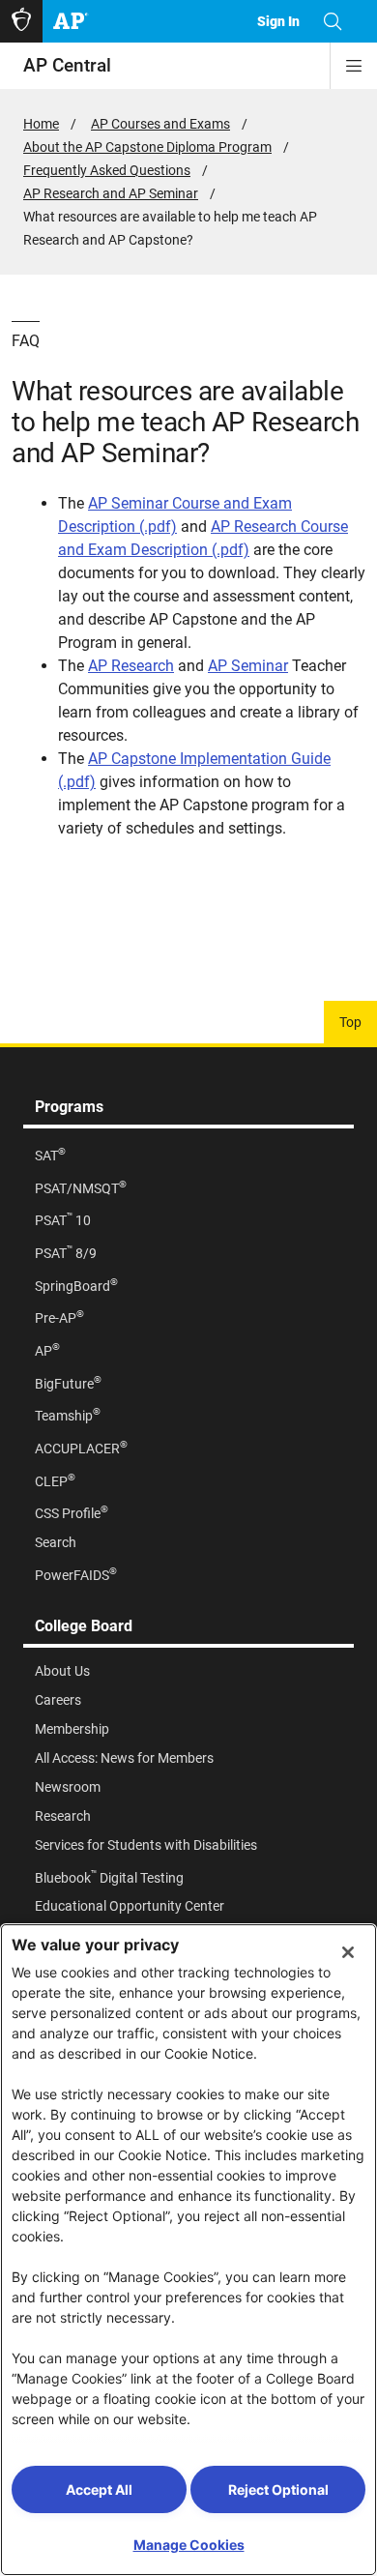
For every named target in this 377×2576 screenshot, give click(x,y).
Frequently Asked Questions (107, 170)
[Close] (348, 1952)
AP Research (131, 666)
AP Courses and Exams (160, 124)
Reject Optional (278, 2489)
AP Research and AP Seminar (111, 193)
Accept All (99, 2489)
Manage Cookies (189, 2545)
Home (41, 124)
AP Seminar (248, 666)
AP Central (67, 65)
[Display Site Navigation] (354, 66)
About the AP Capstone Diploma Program (147, 147)
